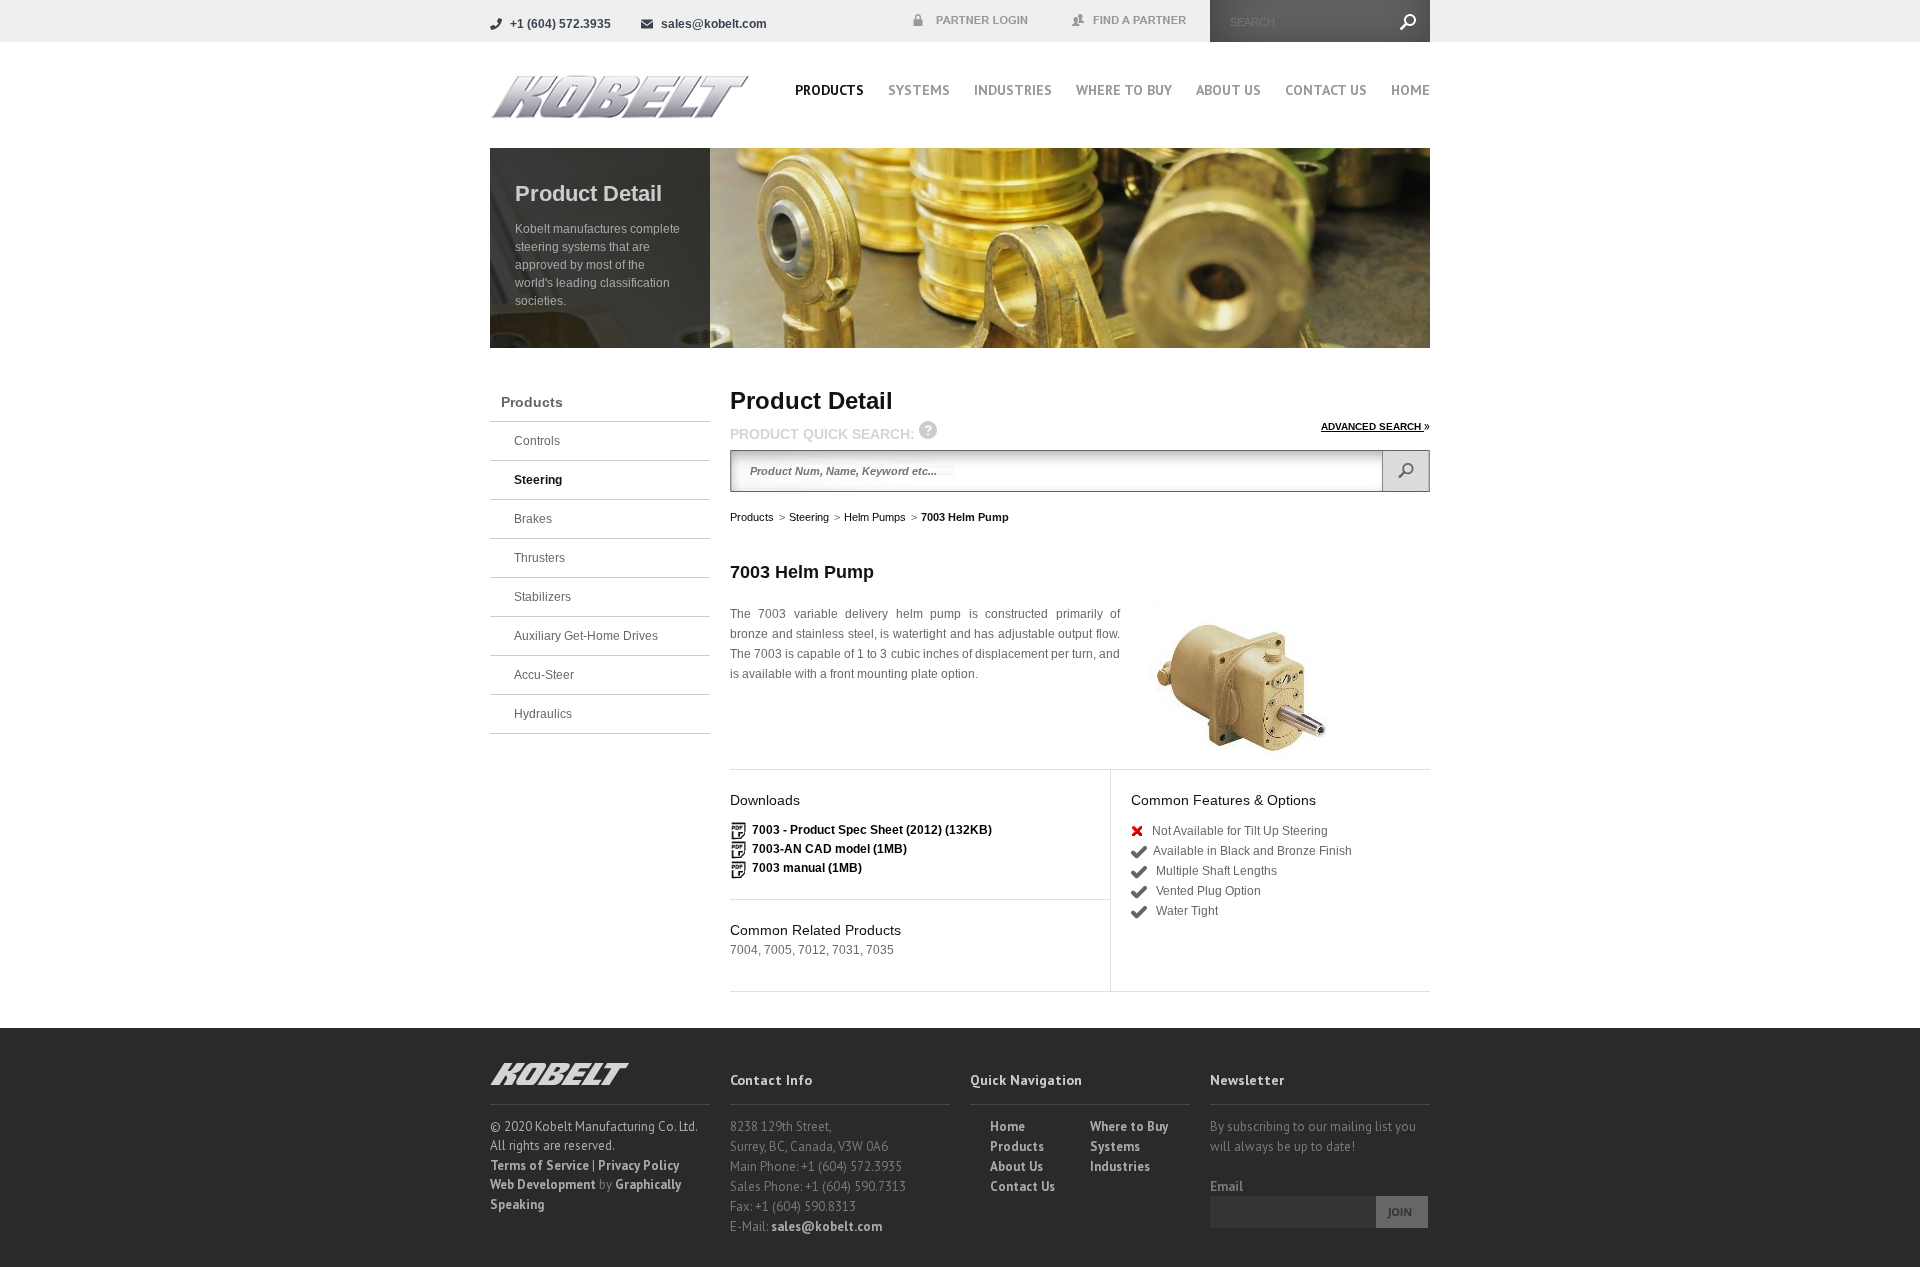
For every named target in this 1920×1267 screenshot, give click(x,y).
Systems (919, 90)
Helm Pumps (875, 517)
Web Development (543, 1184)
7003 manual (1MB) (807, 868)
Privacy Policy (638, 1165)
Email (1226, 1186)
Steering (809, 517)
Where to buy (1124, 90)
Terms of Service (539, 1165)
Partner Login (970, 21)
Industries (1013, 90)
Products (829, 90)
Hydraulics (543, 714)
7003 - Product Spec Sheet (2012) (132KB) (872, 830)
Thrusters (539, 558)
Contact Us (1326, 90)
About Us (1228, 90)
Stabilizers (542, 597)
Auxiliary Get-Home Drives (586, 636)
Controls (537, 441)
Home (1410, 90)
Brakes (533, 519)
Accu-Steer (544, 675)
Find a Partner (1130, 21)
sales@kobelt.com (826, 1226)
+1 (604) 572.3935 (560, 24)
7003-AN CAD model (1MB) (829, 849)
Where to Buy (1129, 1126)
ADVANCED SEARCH (1372, 426)
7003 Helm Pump (965, 517)
